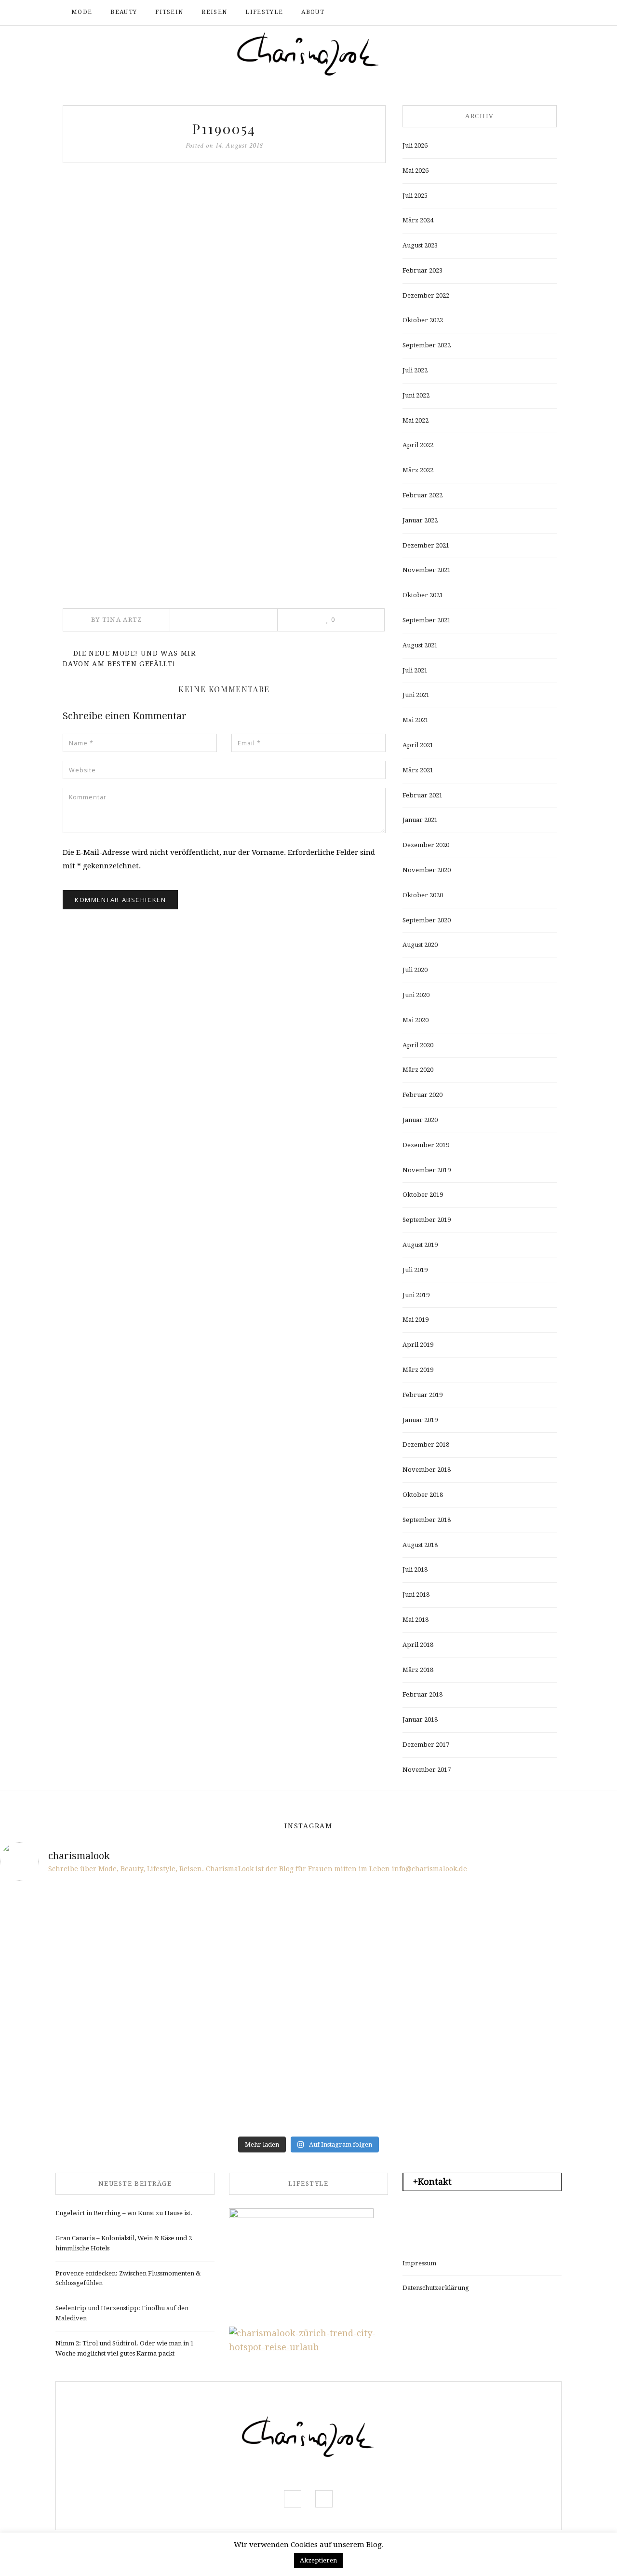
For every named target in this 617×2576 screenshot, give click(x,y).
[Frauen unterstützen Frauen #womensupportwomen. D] (49, 2101)
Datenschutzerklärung (436, 2288)
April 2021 (418, 745)
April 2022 (418, 445)
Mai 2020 (416, 1020)
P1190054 (224, 129)
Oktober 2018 (423, 1495)
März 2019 (418, 1370)
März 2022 (418, 470)
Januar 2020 (420, 1120)
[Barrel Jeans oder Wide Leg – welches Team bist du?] (153, 2040)
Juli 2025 (415, 196)
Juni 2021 (416, 695)
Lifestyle (264, 12)
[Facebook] (513, 13)
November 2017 (427, 1770)
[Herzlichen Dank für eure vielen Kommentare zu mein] (464, 1920)
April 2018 (418, 1645)
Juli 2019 (415, 1270)
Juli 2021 (415, 670)
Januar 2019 (420, 1420)
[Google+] (250, 620)
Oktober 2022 (423, 320)
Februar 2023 (423, 270)
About (313, 12)
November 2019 (427, 1170)
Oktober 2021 (423, 595)
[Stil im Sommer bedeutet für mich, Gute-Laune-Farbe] (257, 1980)
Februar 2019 (423, 1395)
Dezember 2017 (426, 1745)
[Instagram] (528, 13)
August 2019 (420, 1245)
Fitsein (169, 12)
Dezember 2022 (426, 295)
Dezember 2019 (426, 1145)
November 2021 (427, 570)
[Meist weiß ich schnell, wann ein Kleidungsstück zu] (257, 1920)
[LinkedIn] (237, 620)
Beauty (124, 12)
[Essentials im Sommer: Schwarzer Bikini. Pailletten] (568, 1920)
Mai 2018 (416, 1620)
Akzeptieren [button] (318, 2560)
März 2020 (418, 1070)
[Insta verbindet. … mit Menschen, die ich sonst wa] (360, 2040)
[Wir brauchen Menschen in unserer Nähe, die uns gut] (49, 1920)
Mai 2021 (416, 720)
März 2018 (418, 1670)
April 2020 (418, 1045)
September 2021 (427, 620)
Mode (82, 12)
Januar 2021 (420, 820)
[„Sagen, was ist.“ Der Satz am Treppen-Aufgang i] (153, 2101)
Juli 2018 (415, 1569)
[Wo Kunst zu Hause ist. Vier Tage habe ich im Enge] (568, 1980)
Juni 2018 (416, 1595)
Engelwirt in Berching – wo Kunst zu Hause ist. (124, 2213)
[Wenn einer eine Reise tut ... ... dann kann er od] (360, 1980)
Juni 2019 (416, 1295)
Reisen (214, 12)
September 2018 (427, 1520)
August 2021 (420, 645)
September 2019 (427, 1220)
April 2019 (418, 1345)
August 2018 (420, 1545)
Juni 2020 (416, 995)
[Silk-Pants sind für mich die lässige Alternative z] (153, 1980)
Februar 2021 (423, 795)
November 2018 (427, 1470)
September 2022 (427, 345)
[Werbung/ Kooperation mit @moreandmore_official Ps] (360, 1920)
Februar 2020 (423, 1095)
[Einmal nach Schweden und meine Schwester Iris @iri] (464, 2040)
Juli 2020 (415, 970)
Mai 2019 (416, 1320)
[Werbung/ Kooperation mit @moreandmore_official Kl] (568, 2040)
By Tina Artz (117, 620)
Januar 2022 (420, 520)
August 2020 (420, 945)
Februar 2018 (423, 1694)
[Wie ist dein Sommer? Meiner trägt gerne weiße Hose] (49, 1980)
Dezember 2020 (426, 845)
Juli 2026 (415, 145)
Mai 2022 (416, 420)
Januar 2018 (420, 1720)
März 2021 (418, 770)
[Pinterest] (223, 620)
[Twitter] (210, 620)
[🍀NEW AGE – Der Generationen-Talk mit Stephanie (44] (153, 1920)
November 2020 (427, 870)
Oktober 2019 (423, 1195)
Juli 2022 (415, 370)
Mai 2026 (416, 171)
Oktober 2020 (423, 895)
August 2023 (420, 245)
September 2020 (427, 920)
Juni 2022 (416, 395)
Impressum (419, 2263)
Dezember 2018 (426, 1445)
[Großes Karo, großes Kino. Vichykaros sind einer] (257, 2040)
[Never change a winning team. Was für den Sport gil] (464, 1980)
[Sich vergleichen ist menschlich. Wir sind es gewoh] (49, 2040)
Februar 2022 (423, 495)
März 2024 (418, 220)
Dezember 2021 (426, 545)
